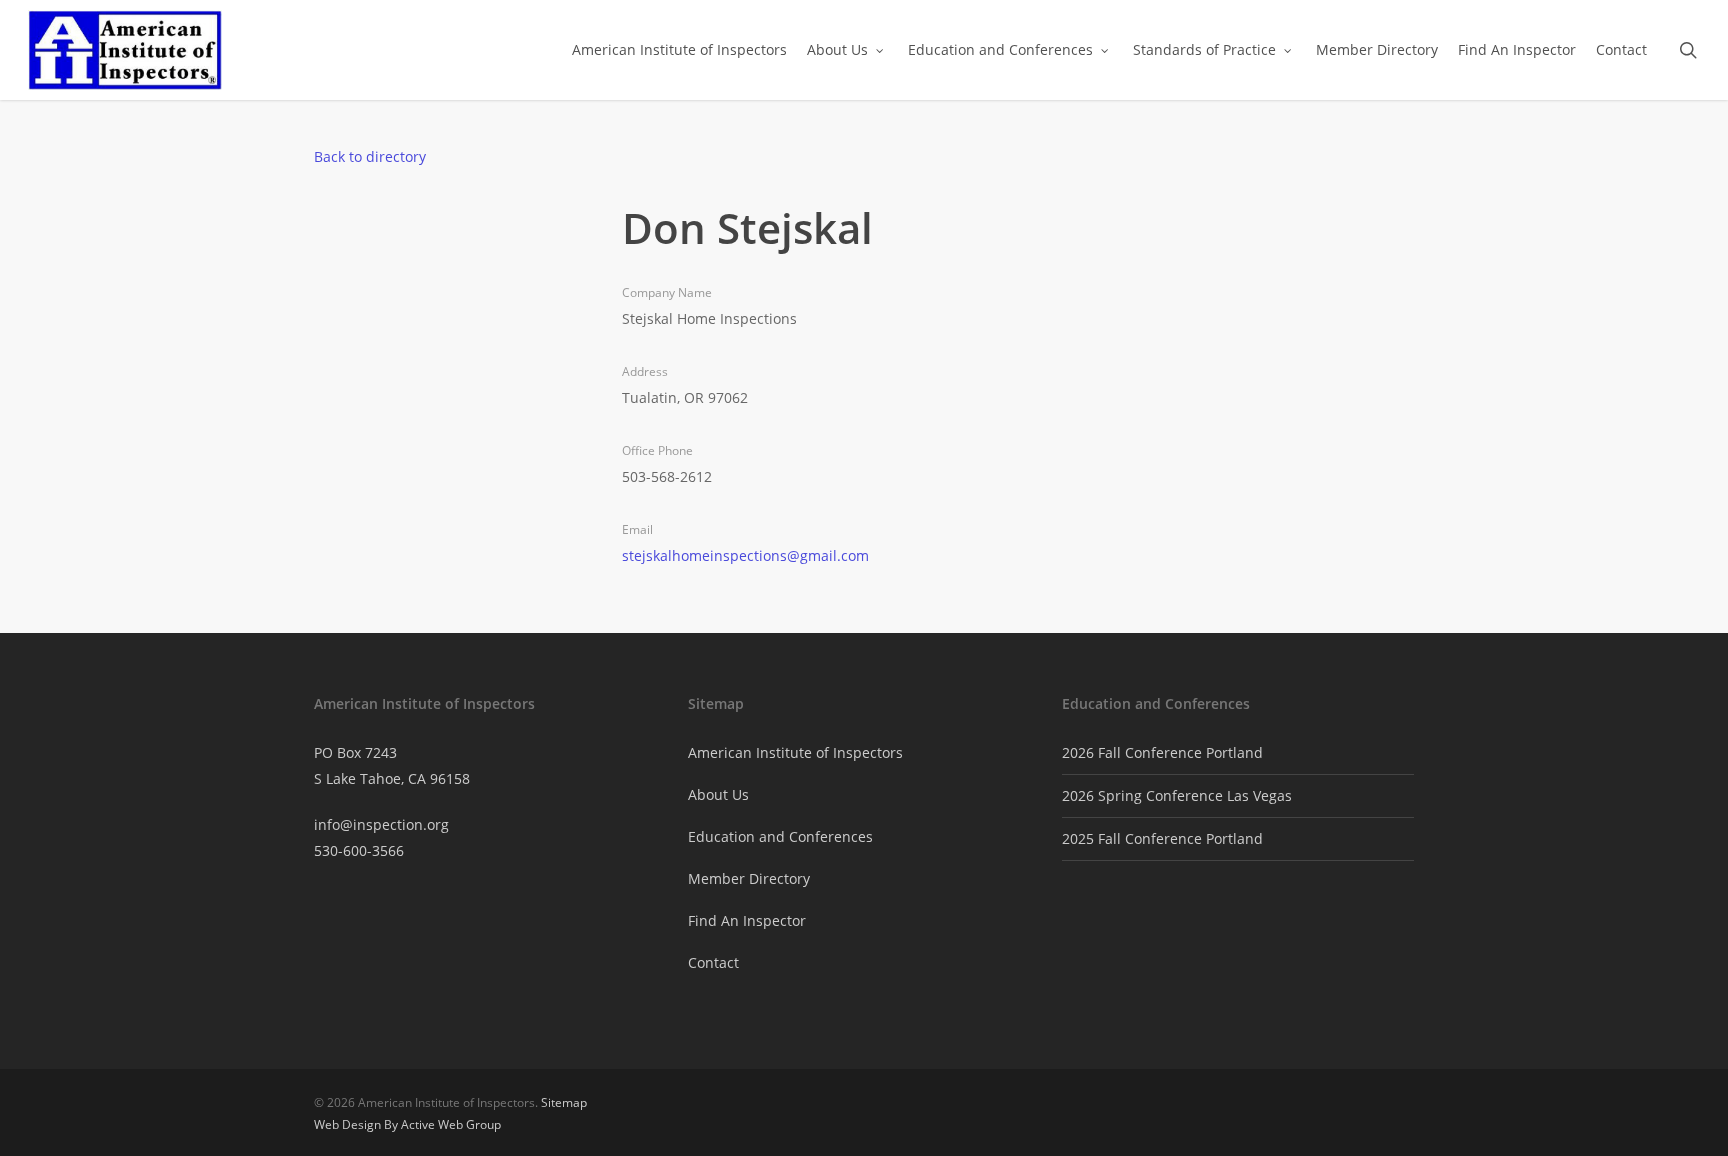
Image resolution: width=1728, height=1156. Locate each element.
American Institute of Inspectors (795, 752)
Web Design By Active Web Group (407, 1124)
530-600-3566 (359, 850)
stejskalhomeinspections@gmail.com (745, 555)
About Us (718, 794)
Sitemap (564, 1102)
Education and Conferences (780, 836)
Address (645, 371)
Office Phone (657, 450)
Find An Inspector (747, 920)
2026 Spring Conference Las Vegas (1177, 795)
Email (637, 529)
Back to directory (370, 156)
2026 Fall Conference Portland (1162, 752)
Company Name (667, 292)
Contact (713, 962)
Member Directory (749, 878)
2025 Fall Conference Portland (1162, 838)
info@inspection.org (381, 824)
